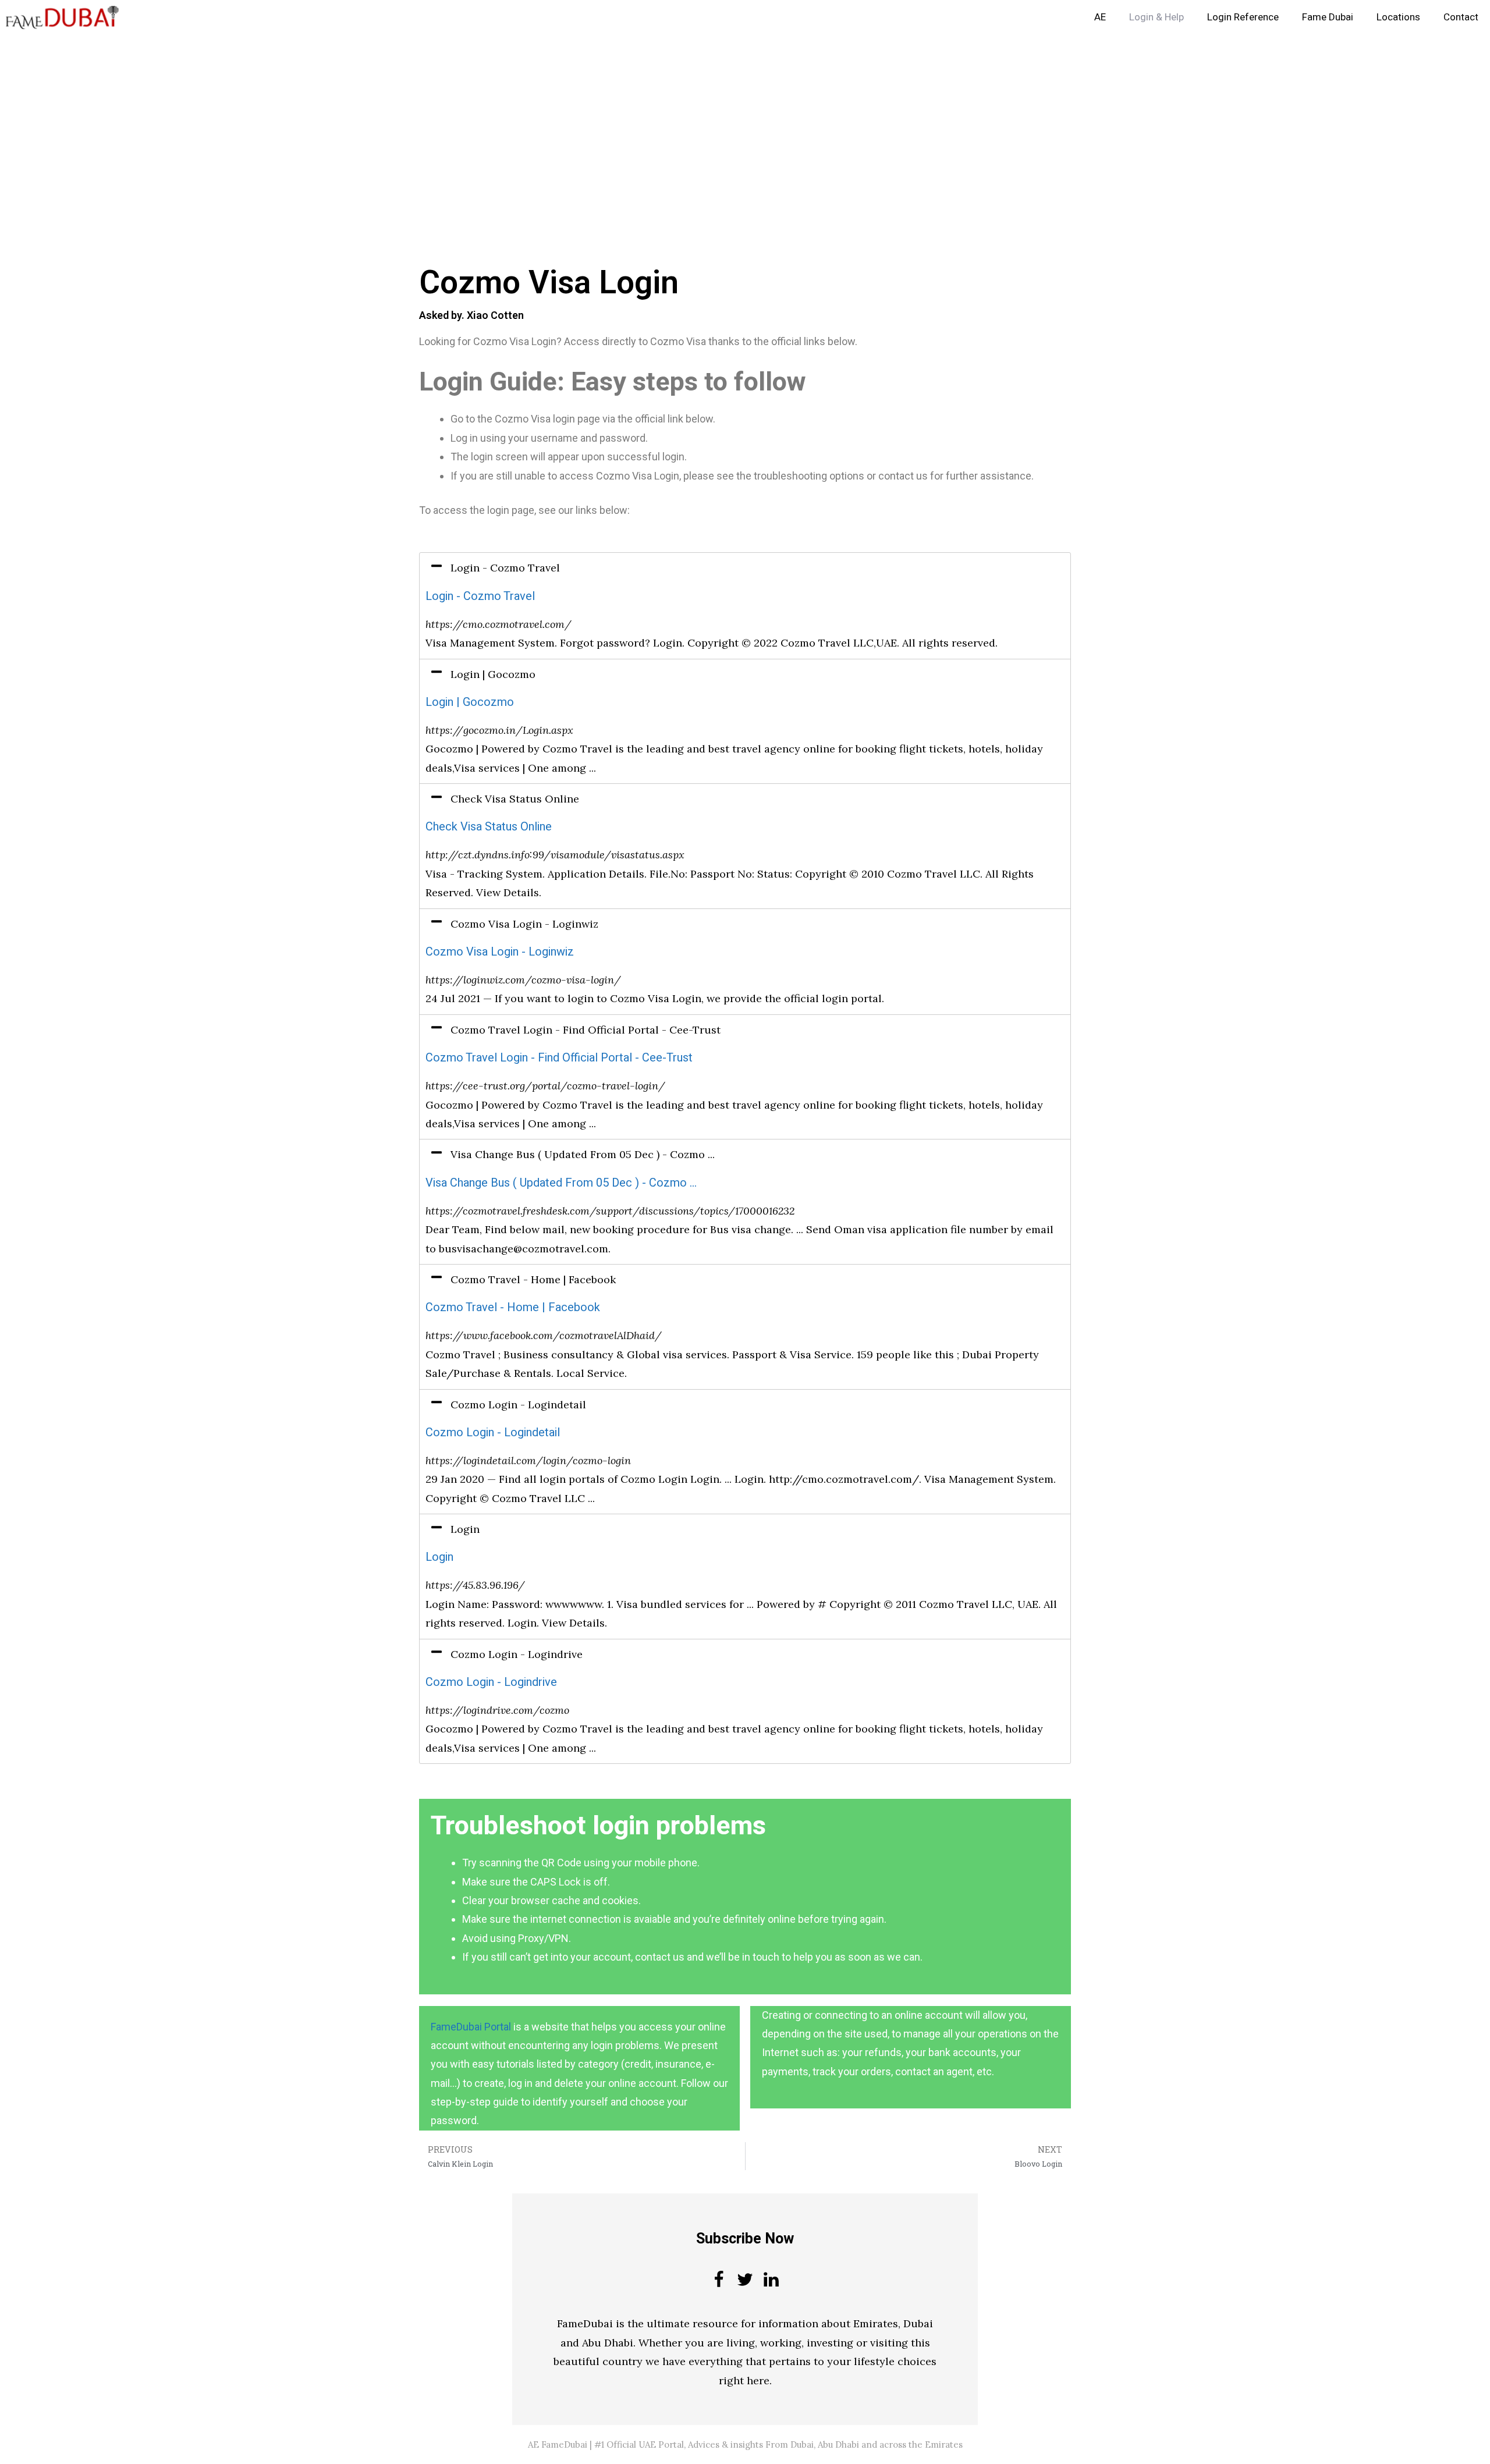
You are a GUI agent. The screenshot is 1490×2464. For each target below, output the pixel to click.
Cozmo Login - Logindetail (493, 1432)
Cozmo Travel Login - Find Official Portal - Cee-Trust (559, 1058)
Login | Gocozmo (470, 702)
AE (1100, 17)
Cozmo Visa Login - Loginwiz (500, 952)
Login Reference (1243, 17)
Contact (1461, 17)
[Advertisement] (349, 121)
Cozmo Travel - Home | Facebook (513, 1307)
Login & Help (1156, 17)
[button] (745, 568)
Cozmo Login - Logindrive (491, 1682)
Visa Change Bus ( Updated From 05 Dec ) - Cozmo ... (561, 1183)
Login (439, 1557)
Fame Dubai (1328, 17)
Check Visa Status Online (489, 827)
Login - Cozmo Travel (480, 596)
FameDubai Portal (471, 2027)
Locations (1398, 17)
